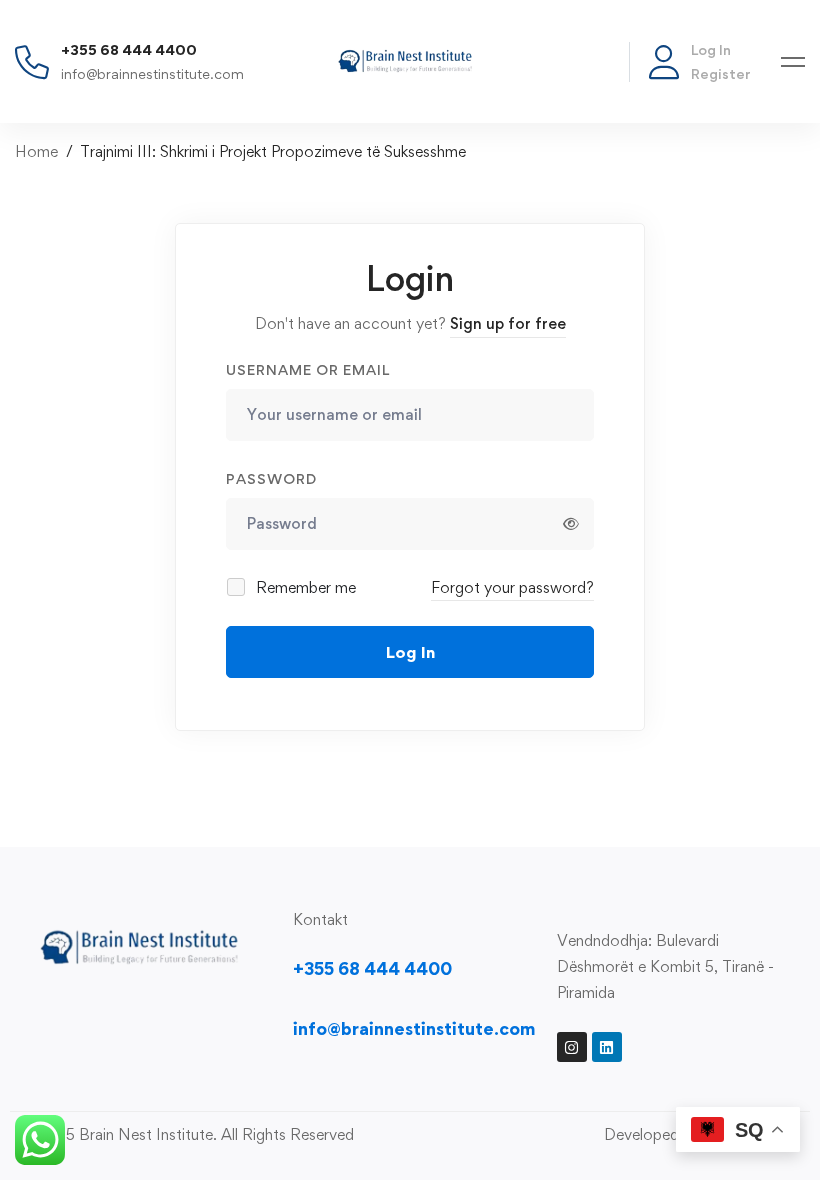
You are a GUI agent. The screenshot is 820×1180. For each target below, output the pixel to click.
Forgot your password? (512, 587)
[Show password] (571, 524)
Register (721, 73)
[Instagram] (572, 1047)
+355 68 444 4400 (129, 49)
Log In (711, 49)
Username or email (308, 369)
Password (271, 478)
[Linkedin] (607, 1047)
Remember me (304, 587)
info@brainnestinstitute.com (152, 73)
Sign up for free (508, 323)
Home (36, 151)
